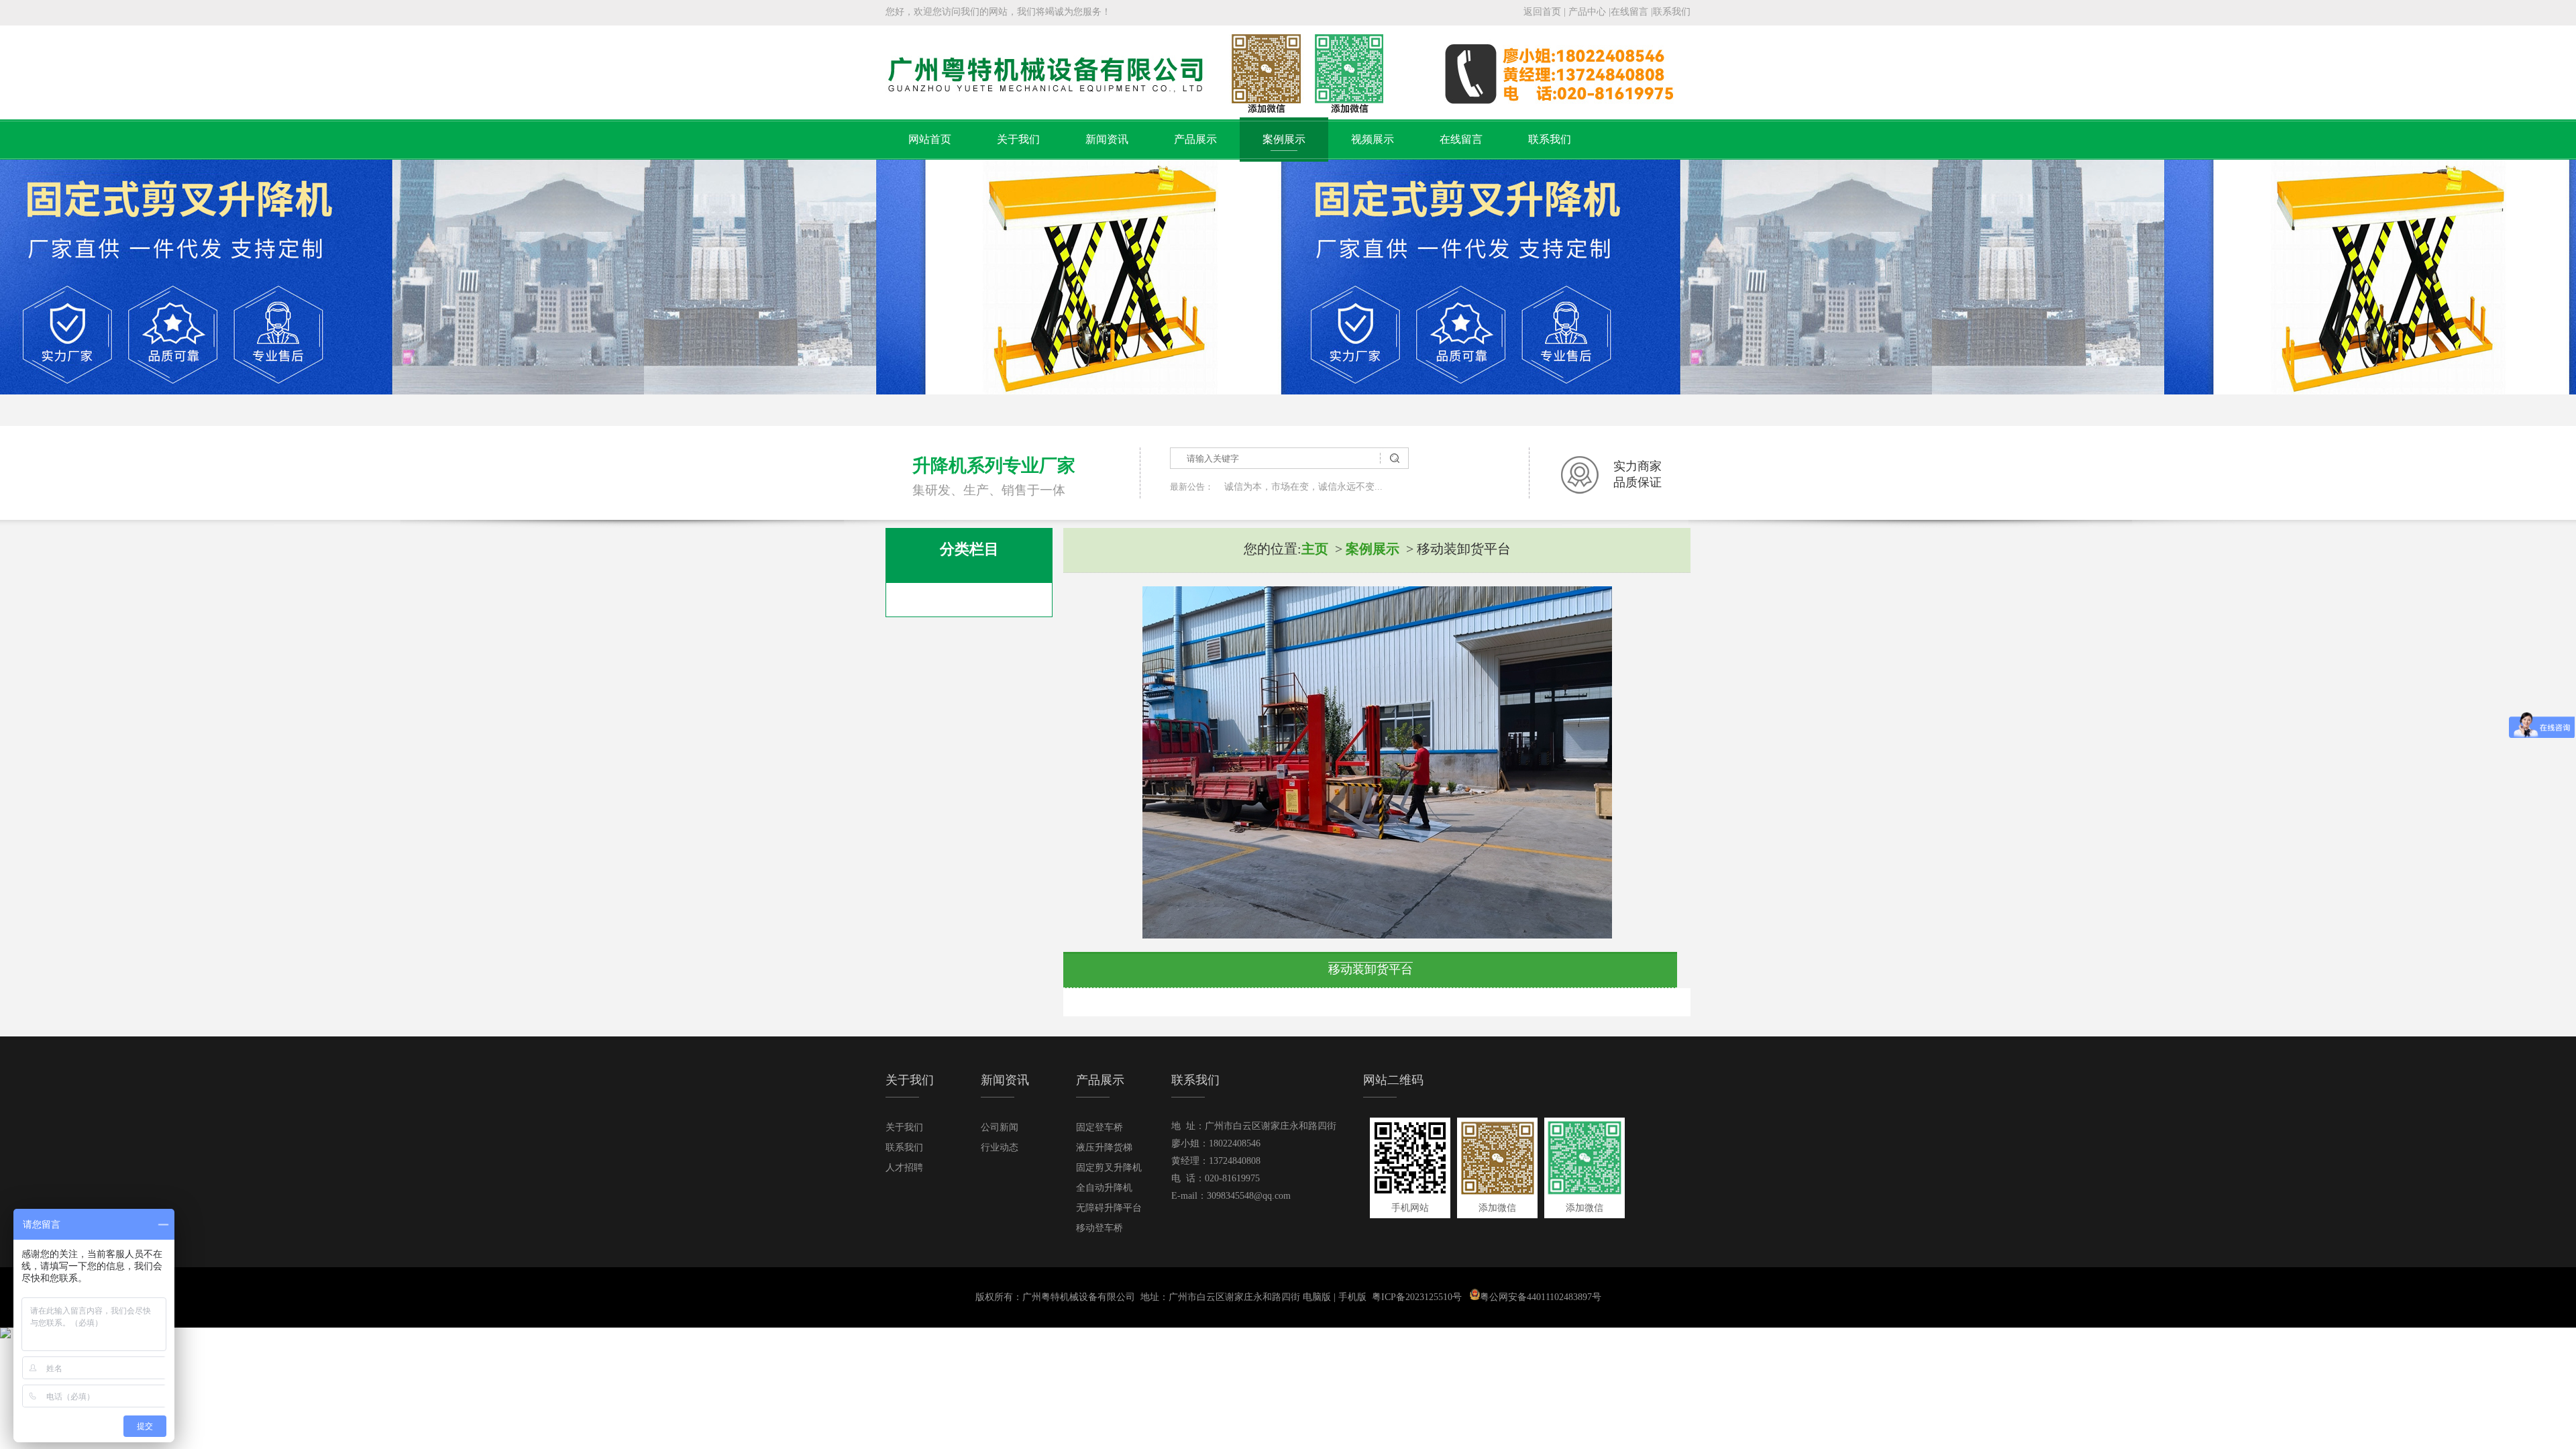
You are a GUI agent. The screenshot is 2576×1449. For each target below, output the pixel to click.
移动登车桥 (1099, 1228)
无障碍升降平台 (1109, 1208)
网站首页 (930, 139)
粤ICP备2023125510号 (1417, 1297)
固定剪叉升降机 (1109, 1168)
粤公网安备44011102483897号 (1541, 1297)
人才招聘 (904, 1168)
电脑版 (1317, 1297)
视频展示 (1373, 139)
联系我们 (1672, 12)
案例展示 (1284, 139)
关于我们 (1018, 139)
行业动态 (1000, 1147)
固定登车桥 (1099, 1127)
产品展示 (1195, 139)
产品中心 (1587, 12)
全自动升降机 (1104, 1188)
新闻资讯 (1107, 139)
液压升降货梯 (1104, 1147)
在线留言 (1629, 12)
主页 (1315, 549)
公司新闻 (1000, 1127)
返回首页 (1542, 12)
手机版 (1352, 1297)
